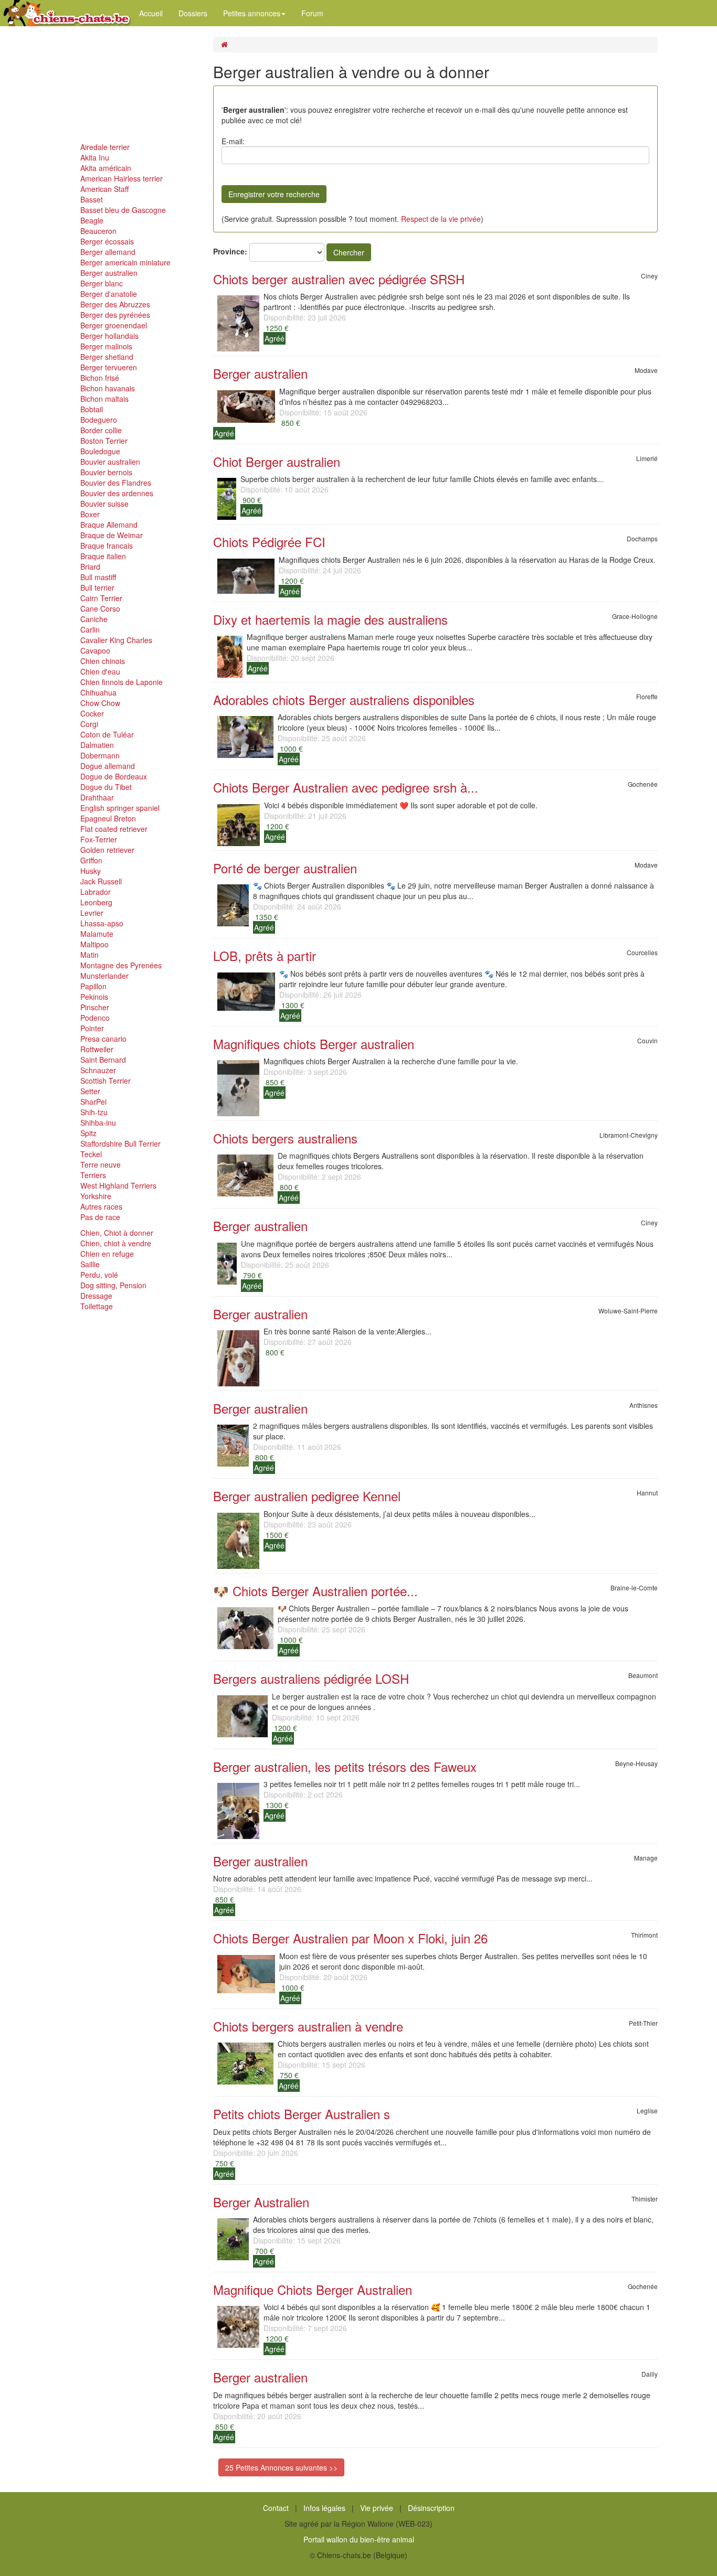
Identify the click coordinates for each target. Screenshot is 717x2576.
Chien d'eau (100, 671)
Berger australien (109, 273)
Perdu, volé (99, 1275)
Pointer (92, 1028)
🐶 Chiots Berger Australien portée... (315, 1591)
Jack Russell (101, 881)
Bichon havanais (108, 388)
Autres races (101, 1206)
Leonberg (96, 902)
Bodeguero (99, 420)
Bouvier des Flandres (116, 483)
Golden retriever (107, 850)
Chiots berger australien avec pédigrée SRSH (339, 279)
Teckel (91, 1154)
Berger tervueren (109, 367)
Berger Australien (261, 2202)
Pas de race (100, 1217)
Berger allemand (108, 252)
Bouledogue (100, 451)
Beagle (92, 220)
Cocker (92, 713)
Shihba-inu (98, 1123)
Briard (90, 566)
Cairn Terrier (101, 598)
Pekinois (94, 997)
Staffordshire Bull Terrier (120, 1143)
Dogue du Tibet (106, 787)
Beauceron (98, 231)
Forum (312, 13)
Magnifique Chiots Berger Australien (313, 2289)
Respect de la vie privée (441, 219)
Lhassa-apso (102, 923)
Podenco (95, 1018)
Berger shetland (107, 357)
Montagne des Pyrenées (121, 965)
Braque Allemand (109, 525)
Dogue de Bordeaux (114, 776)
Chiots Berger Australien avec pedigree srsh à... (346, 787)
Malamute (97, 934)
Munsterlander (104, 976)
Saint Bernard (103, 1060)
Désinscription (431, 2508)
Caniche (94, 619)
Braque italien (103, 556)
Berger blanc (102, 283)
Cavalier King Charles (116, 640)
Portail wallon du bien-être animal (359, 2539)
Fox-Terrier (99, 839)
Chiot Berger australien (277, 461)
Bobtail (92, 409)
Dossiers (193, 13)
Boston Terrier (104, 441)
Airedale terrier (105, 147)
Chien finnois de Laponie (122, 682)
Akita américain (106, 168)
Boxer (90, 514)
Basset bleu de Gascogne (123, 210)
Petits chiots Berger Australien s (302, 2114)
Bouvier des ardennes (117, 493)
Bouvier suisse (104, 504)
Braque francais (107, 546)
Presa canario (103, 1039)
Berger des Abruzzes (115, 304)
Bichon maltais (104, 399)
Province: (230, 251)
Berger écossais (107, 241)
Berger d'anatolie (109, 294)
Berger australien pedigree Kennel (307, 1496)
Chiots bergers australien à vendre (308, 2026)
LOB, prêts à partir (265, 955)
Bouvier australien (110, 462)
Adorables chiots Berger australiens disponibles (344, 699)
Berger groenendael (114, 325)
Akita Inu (95, 157)
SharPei (93, 1102)
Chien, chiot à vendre (116, 1243)
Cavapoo (95, 650)
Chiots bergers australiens (285, 1138)
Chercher (349, 252)
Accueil (151, 13)
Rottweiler (97, 1049)
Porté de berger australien (285, 868)
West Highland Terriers (118, 1185)
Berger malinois (106, 346)
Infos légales (324, 2508)
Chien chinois (103, 661)
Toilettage (97, 1306)
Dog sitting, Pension (113, 1285)
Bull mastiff (98, 577)
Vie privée (377, 2508)
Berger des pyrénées (115, 315)
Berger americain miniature (125, 262)
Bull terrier (97, 587)
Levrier (92, 913)
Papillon (93, 986)
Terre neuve (101, 1164)
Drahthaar (97, 797)
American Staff (104, 189)
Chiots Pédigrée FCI (269, 542)
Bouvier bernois (106, 472)
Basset (92, 199)
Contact (276, 2508)
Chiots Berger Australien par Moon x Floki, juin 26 (350, 1938)
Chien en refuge (107, 1254)
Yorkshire (96, 1196)
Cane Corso (100, 608)
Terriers (93, 1175)
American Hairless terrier (122, 178)
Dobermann (100, 755)
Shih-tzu (94, 1112)
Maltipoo (94, 944)
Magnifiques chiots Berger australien (314, 1044)
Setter (90, 1091)
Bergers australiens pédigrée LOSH (311, 1678)
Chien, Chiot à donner (117, 1233)
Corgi (89, 724)
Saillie (90, 1264)
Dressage (96, 1296)
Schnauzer (98, 1070)
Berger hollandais (109, 336)
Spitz (88, 1133)
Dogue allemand (108, 766)
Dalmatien (97, 745)
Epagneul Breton (108, 818)
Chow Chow (100, 703)
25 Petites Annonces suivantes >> (281, 2467)
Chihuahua (98, 692)
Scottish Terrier (106, 1081)
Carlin (90, 629)
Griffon (91, 860)
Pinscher (95, 1007)
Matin (89, 955)
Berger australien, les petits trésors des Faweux (345, 1766)
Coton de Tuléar (107, 734)
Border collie (101, 430)
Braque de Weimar (112, 535)
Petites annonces (252, 13)
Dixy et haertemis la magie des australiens (330, 619)
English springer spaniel (120, 808)
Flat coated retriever (114, 829)
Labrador (96, 892)
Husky (91, 871)
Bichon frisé (100, 378)
